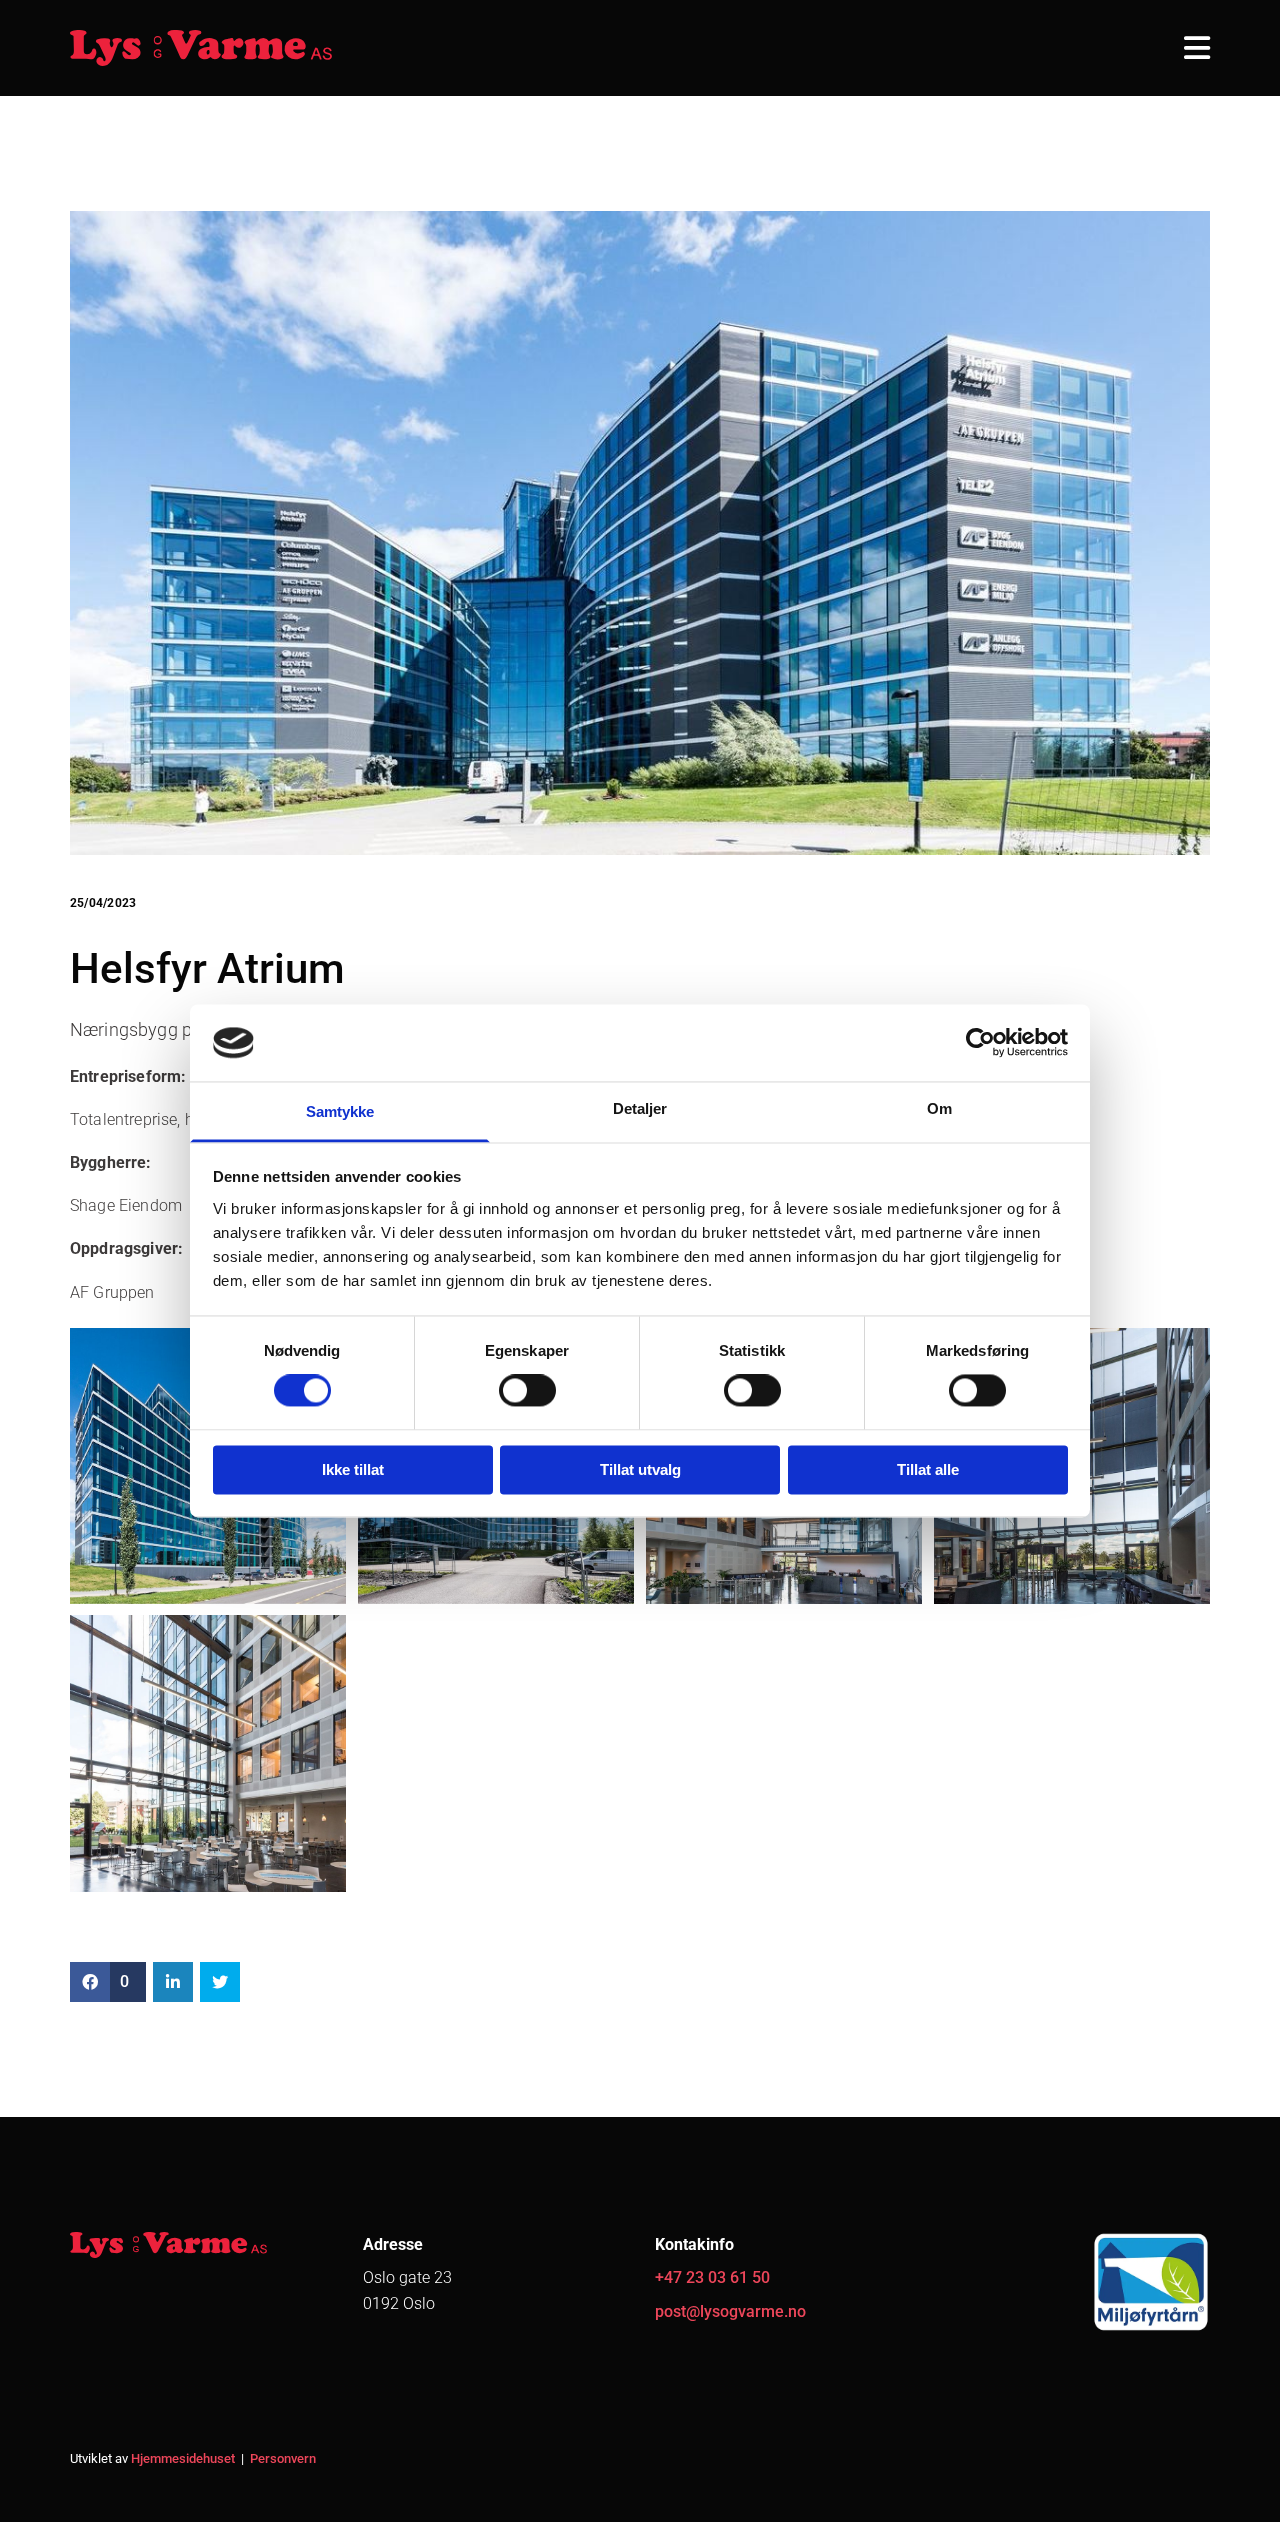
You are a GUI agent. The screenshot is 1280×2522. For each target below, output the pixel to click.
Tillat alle (928, 1469)
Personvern (283, 2458)
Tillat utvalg (640, 1469)
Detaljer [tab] (640, 1108)
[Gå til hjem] (201, 48)
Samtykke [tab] (340, 1111)
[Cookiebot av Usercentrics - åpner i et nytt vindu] (980, 1043)
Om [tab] (939, 1108)
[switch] (527, 1391)
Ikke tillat (353, 1469)
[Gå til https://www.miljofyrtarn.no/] (1079, 2282)
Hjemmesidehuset (183, 2458)
